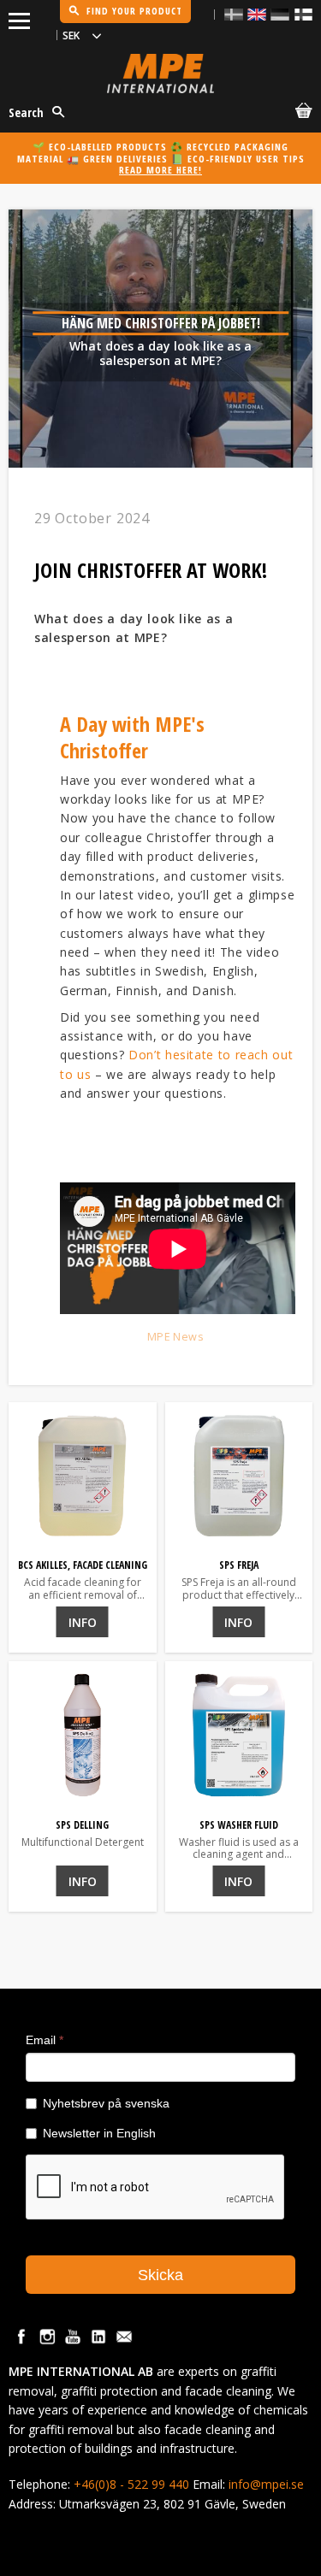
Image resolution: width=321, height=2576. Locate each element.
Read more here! (160, 170)
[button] (19, 18)
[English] (257, 14)
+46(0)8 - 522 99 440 (131, 2484)
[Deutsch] (280, 14)
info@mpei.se (266, 2484)
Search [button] (26, 112)
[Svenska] (234, 14)
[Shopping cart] (300, 113)
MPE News (175, 1337)
